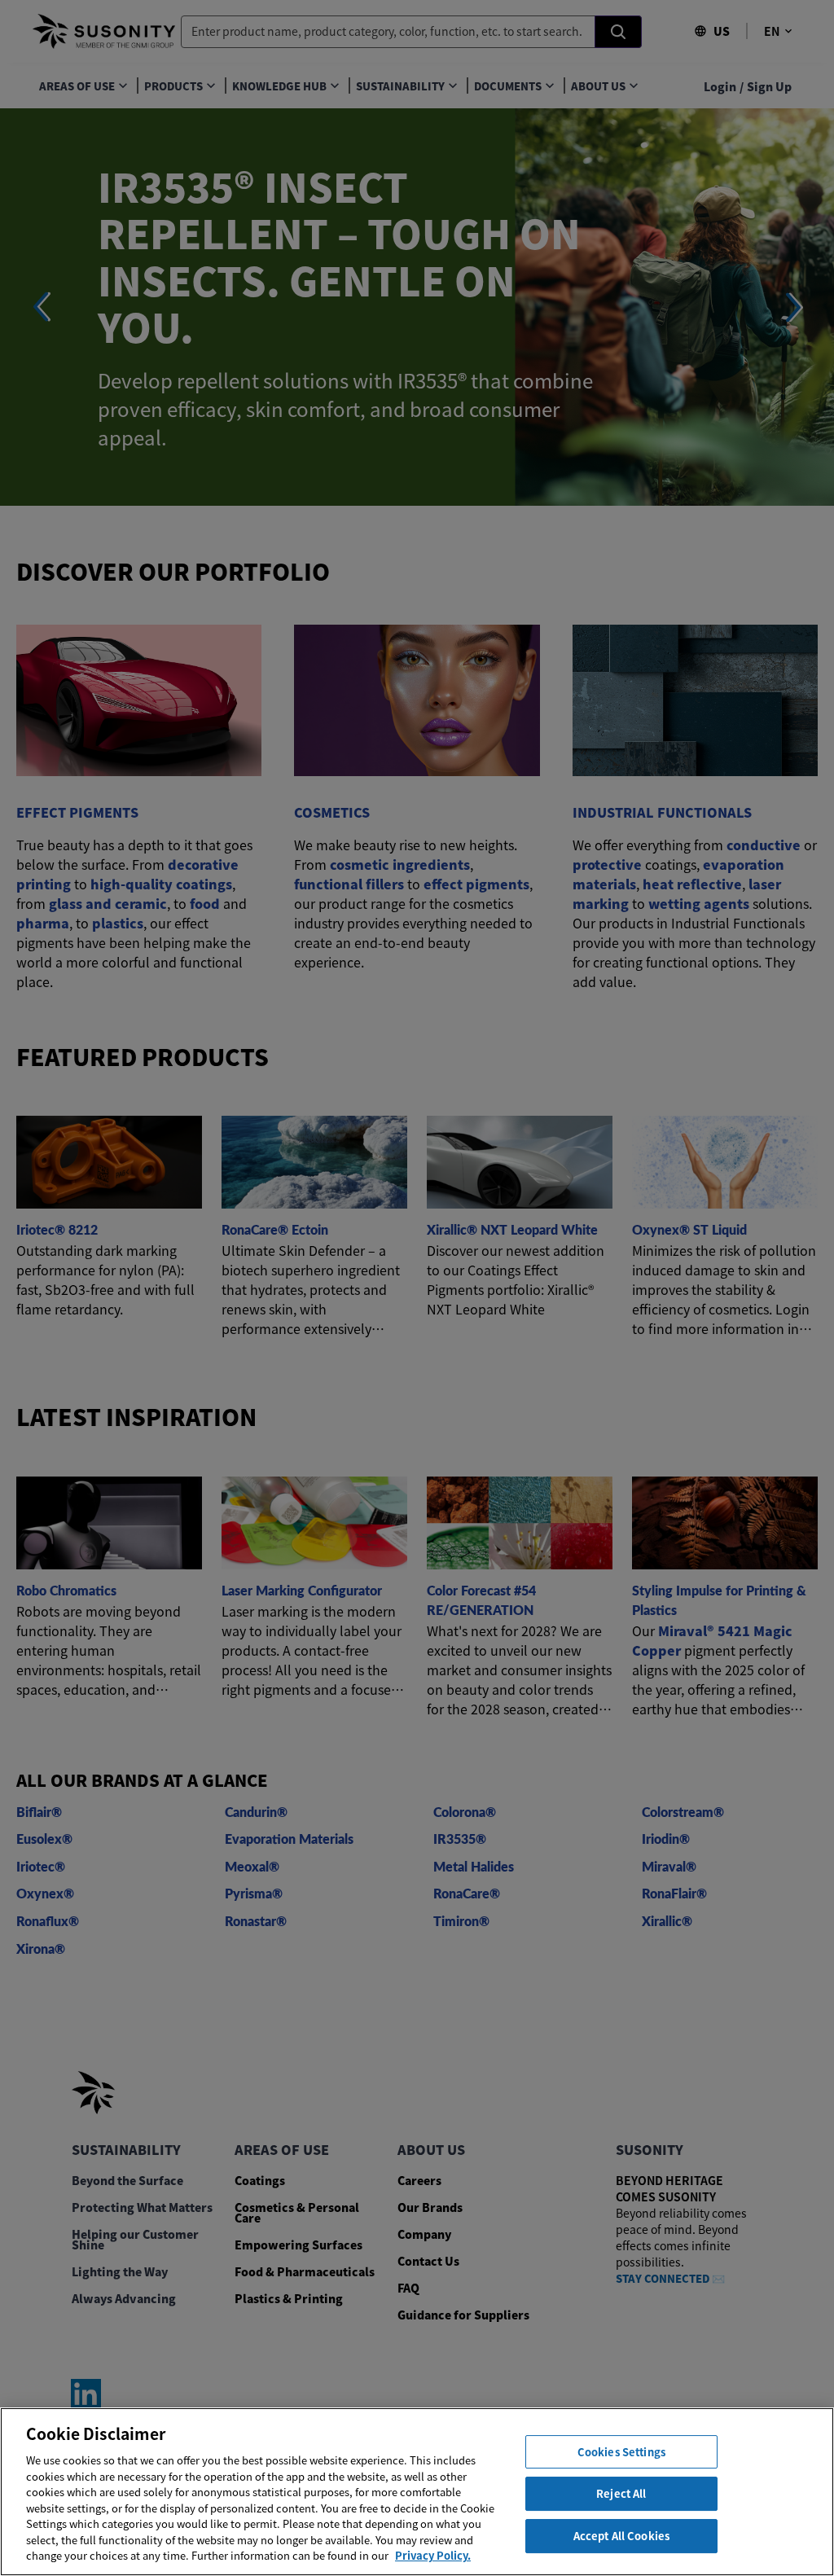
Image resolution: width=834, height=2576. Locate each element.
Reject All (621, 2493)
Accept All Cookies (621, 2536)
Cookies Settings (621, 2452)
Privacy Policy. (433, 2555)
